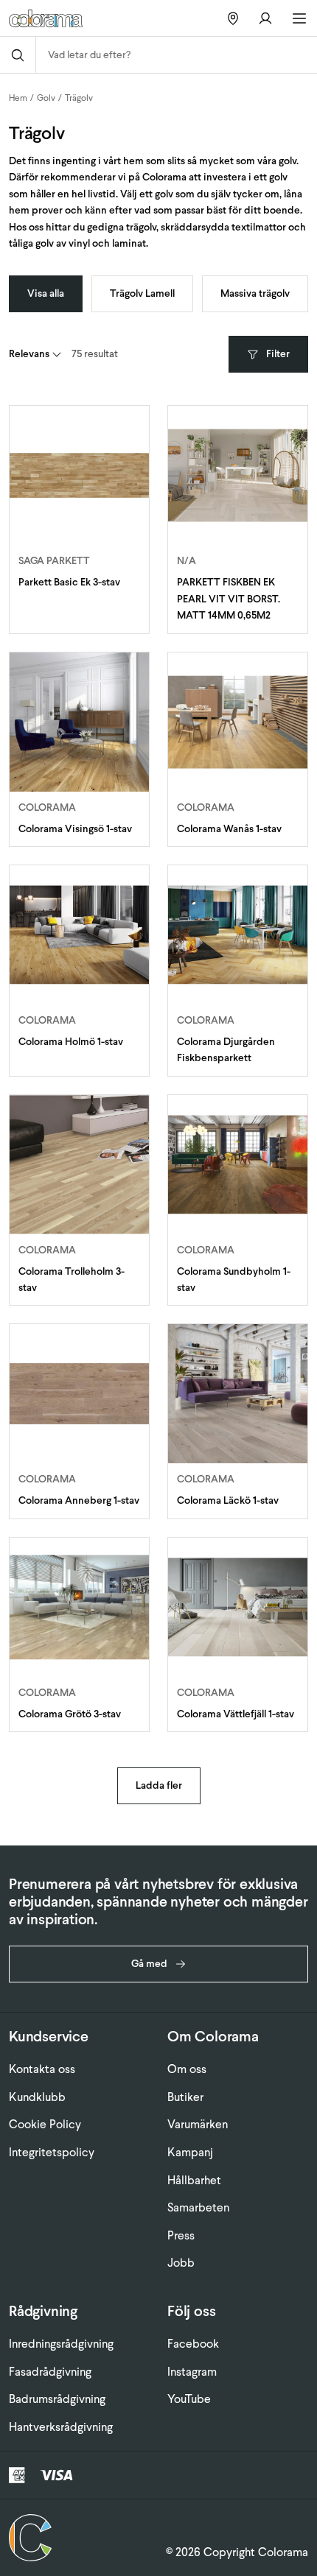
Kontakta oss (42, 2069)
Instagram (192, 2372)
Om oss (187, 2069)
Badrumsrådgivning (57, 2399)
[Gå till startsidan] (58, 18)
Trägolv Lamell (142, 293)
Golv (46, 98)
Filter (278, 354)
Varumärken (198, 2124)
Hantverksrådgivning (61, 2427)
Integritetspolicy (52, 2152)
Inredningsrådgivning (61, 2344)
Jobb (181, 2263)
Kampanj (190, 2152)
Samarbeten (198, 2207)
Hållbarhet (194, 2180)
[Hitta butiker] (233, 18)
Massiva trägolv (255, 293)
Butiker (185, 2097)
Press (181, 2235)
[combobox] (177, 55)
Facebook (193, 2344)
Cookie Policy (45, 2124)
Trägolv (79, 98)
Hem (18, 98)
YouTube (189, 2399)
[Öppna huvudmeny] (299, 18)
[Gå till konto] (265, 18)
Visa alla (46, 293)
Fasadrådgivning (50, 2372)
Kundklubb (37, 2097)
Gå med (149, 1964)
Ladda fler (159, 1785)
